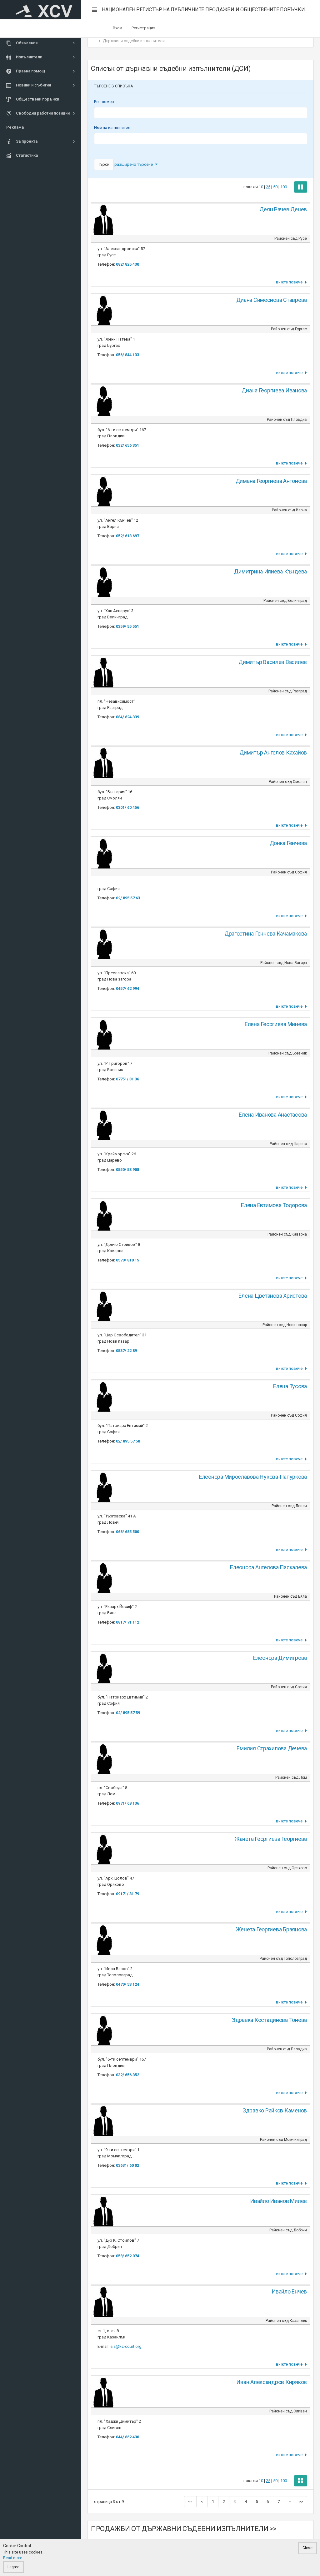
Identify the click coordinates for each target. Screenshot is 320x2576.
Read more (13, 2558)
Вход (117, 28)
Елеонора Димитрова (280, 1658)
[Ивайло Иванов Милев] (104, 2211)
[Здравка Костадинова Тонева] (104, 2030)
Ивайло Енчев (289, 2291)
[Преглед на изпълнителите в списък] (301, 187)
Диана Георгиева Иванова (274, 390)
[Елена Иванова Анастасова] (104, 1124)
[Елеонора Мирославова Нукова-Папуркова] (104, 1486)
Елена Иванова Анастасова (273, 1115)
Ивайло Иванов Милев (278, 2201)
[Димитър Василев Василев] (104, 672)
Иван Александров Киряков (272, 2382)
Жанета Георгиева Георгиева (271, 1839)
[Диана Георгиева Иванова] (104, 400)
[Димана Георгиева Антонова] (104, 491)
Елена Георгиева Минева (276, 1024)
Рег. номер (104, 102)
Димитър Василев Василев (273, 662)
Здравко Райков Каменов (275, 2110)
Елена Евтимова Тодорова (274, 1205)
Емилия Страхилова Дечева (272, 1748)
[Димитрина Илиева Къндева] (104, 581)
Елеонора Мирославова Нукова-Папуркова (253, 1477)
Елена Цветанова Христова (273, 1296)
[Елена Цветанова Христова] (104, 1305)
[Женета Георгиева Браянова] (104, 1939)
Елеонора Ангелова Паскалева (268, 1567)
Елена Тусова (290, 1386)
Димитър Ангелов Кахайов (273, 752)
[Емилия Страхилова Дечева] (104, 1758)
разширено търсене (134, 164)
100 (284, 187)
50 (275, 187)
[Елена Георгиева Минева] (104, 1034)
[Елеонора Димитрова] (104, 1667)
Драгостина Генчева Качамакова (266, 934)
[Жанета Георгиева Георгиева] (104, 1848)
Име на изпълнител (112, 128)
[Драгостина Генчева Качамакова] (104, 943)
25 (268, 187)
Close (307, 2548)
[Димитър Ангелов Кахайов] (104, 762)
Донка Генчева (288, 843)
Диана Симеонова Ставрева (272, 300)
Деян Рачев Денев (283, 209)
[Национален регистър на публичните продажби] (41, 10)
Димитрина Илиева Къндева (270, 571)
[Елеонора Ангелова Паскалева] (104, 1577)
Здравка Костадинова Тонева (269, 2020)
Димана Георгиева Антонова (271, 481)
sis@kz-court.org (126, 2346)
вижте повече (290, 282)
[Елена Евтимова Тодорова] (104, 1215)
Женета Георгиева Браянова (271, 1929)
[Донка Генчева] (104, 853)
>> (301, 2502)
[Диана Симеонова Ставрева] (104, 310)
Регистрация (143, 28)
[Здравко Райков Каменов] (104, 2120)
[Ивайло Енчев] (104, 2301)
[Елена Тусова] (104, 1396)
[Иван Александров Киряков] (104, 2392)
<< (190, 2502)
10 (261, 187)
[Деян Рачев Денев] (104, 219)
